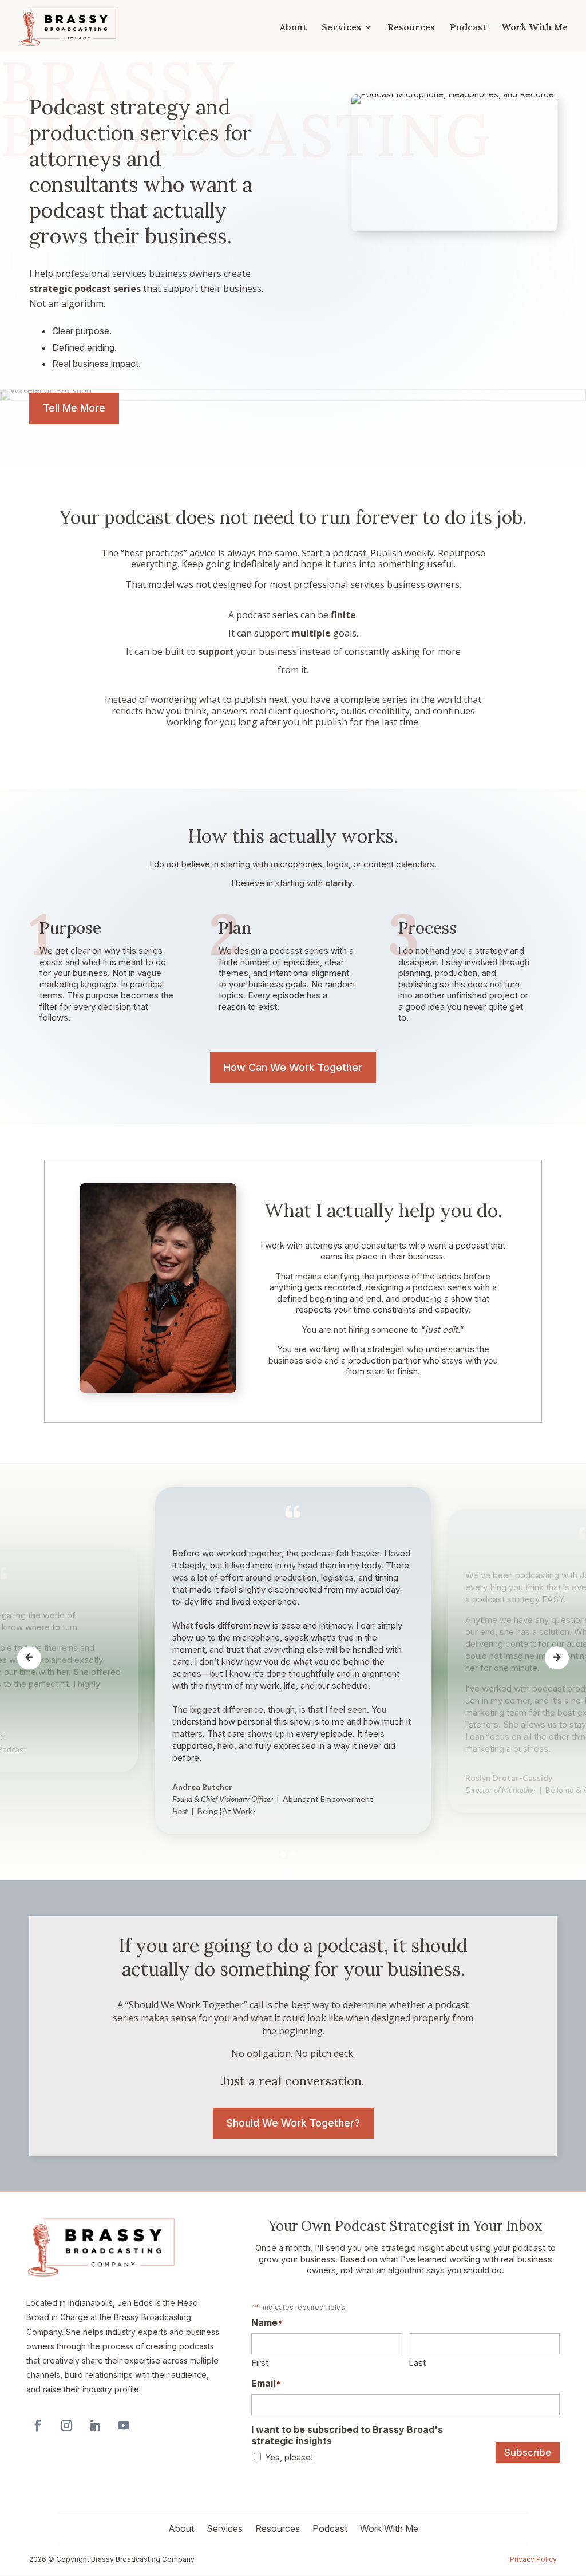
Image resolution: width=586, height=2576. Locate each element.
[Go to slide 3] (303, 1855)
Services (341, 28)
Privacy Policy (533, 2559)
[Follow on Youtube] (124, 2425)
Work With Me (534, 28)
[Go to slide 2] (293, 1855)
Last (417, 2363)
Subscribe (528, 2452)
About (293, 28)
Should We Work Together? (293, 2123)
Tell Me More (74, 408)
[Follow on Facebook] (38, 2425)
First (260, 2363)
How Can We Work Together (293, 1067)
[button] (29, 1658)
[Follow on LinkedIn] (95, 2425)
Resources (411, 28)
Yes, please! (289, 2457)
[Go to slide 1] (283, 1855)
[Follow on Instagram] (66, 2425)
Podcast (468, 28)
